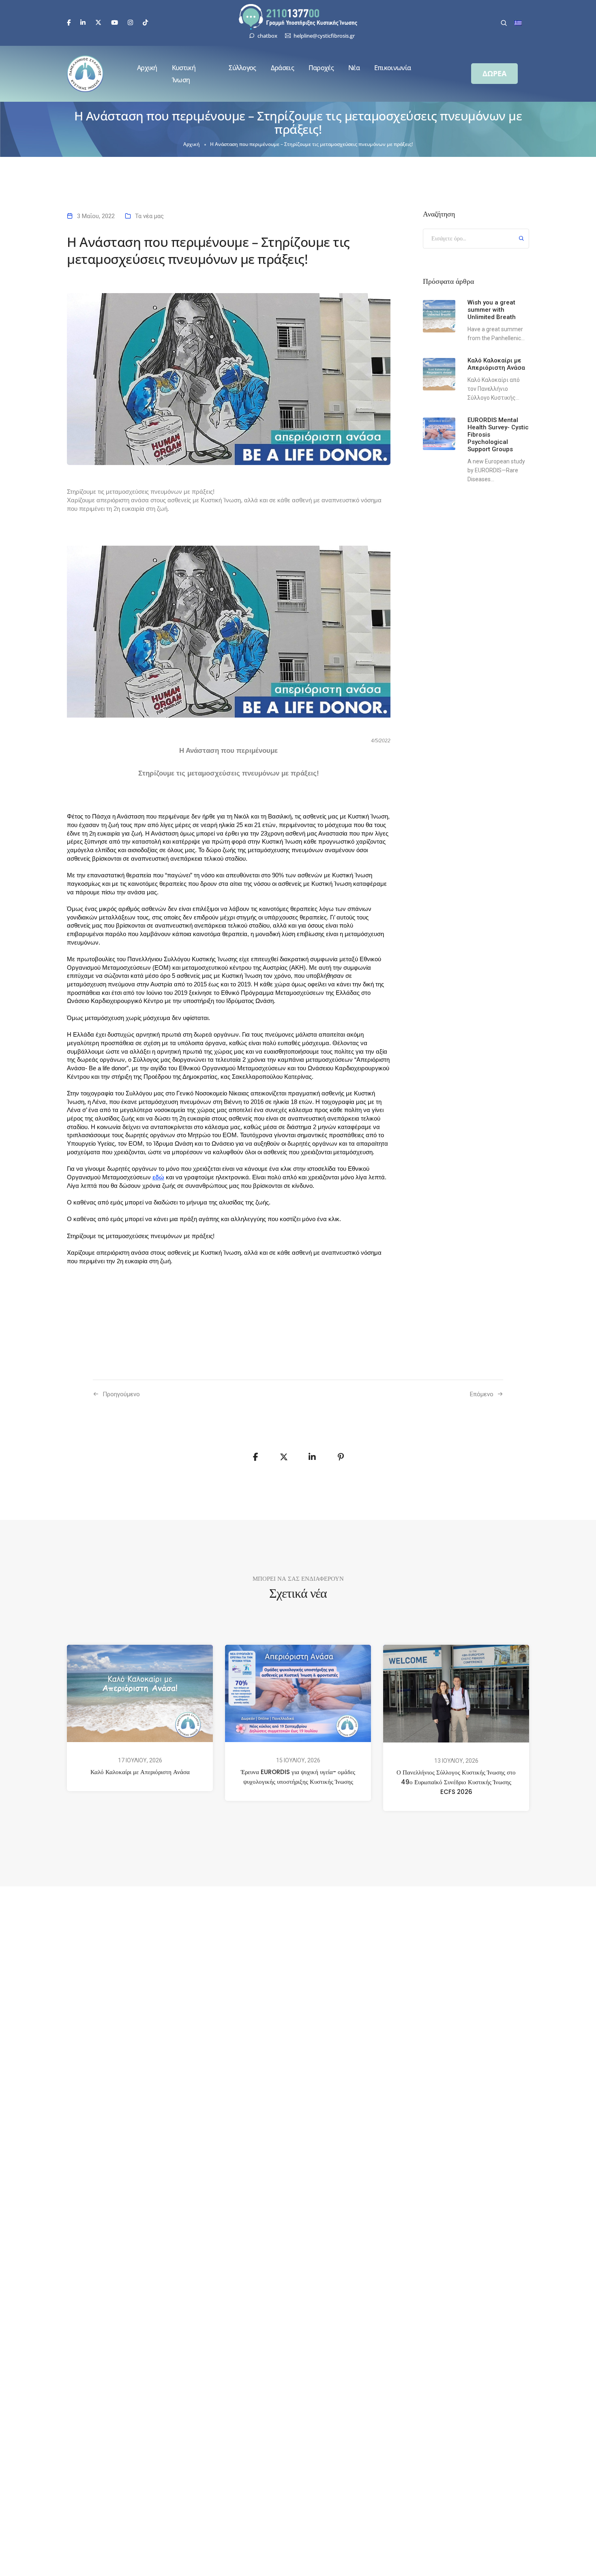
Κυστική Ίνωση (184, 74)
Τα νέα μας (149, 216)
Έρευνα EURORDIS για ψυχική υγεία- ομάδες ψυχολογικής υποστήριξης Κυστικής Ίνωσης (298, 1777)
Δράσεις (282, 68)
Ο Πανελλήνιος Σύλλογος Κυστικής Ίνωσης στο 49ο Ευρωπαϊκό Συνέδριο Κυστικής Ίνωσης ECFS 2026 (456, 1782)
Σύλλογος (242, 68)
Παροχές (321, 68)
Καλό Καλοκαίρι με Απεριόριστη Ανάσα (140, 1772)
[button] (494, 74)
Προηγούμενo (121, 1394)
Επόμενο (482, 1394)
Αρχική (147, 68)
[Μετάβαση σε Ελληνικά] (518, 23)
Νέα (354, 68)
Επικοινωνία (392, 68)
